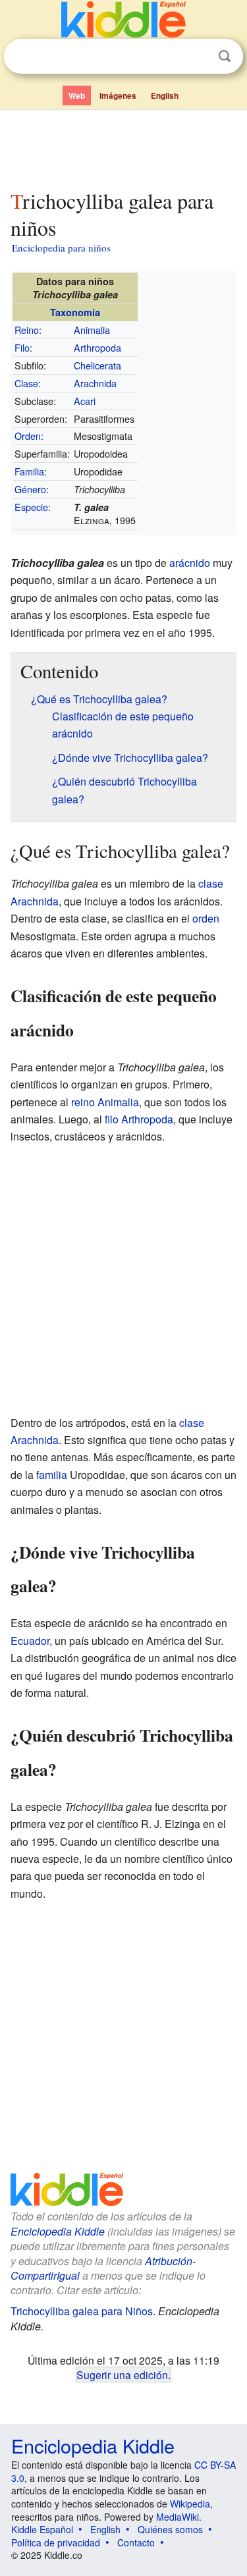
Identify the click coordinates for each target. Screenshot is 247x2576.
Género (30, 489)
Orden (28, 436)
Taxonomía (75, 312)
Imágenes (118, 95)
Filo (22, 347)
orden (206, 918)
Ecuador (30, 1641)
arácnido (190, 563)
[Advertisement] (123, 147)
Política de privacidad (56, 2542)
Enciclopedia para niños (61, 248)
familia (52, 1475)
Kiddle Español (42, 2529)
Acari (85, 401)
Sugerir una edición (122, 2375)
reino (83, 1102)
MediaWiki (178, 2517)
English (165, 95)
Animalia (92, 330)
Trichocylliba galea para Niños (82, 2311)
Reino (27, 330)
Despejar (198, 57)
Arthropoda (97, 347)
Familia (29, 471)
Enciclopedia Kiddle (58, 2231)
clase (211, 883)
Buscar (225, 56)
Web (77, 95)
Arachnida (95, 383)
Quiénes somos (170, 2529)
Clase (26, 383)
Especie (31, 507)
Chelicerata (97, 365)
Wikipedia (190, 2504)
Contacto (136, 2542)
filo (112, 1119)
